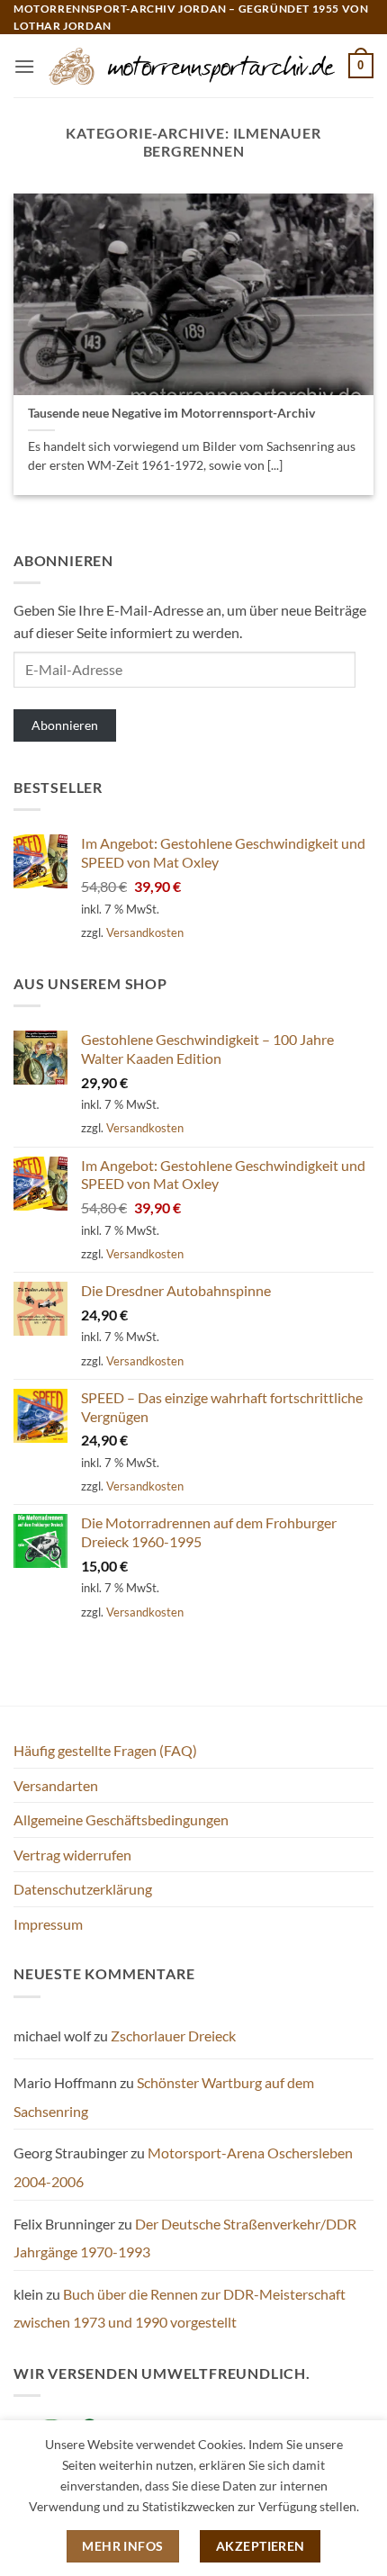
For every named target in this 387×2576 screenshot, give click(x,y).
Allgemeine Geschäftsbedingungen (121, 1819)
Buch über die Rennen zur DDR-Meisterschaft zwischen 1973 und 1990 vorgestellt (180, 2308)
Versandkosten (145, 932)
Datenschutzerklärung (83, 1889)
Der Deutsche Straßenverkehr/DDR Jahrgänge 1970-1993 (185, 2238)
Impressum (48, 1924)
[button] (24, 66)
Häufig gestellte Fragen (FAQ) (105, 1750)
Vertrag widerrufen (72, 1855)
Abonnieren (65, 725)
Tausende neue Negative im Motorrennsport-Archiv (171, 413)
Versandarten (56, 1785)
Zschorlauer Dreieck (173, 2036)
